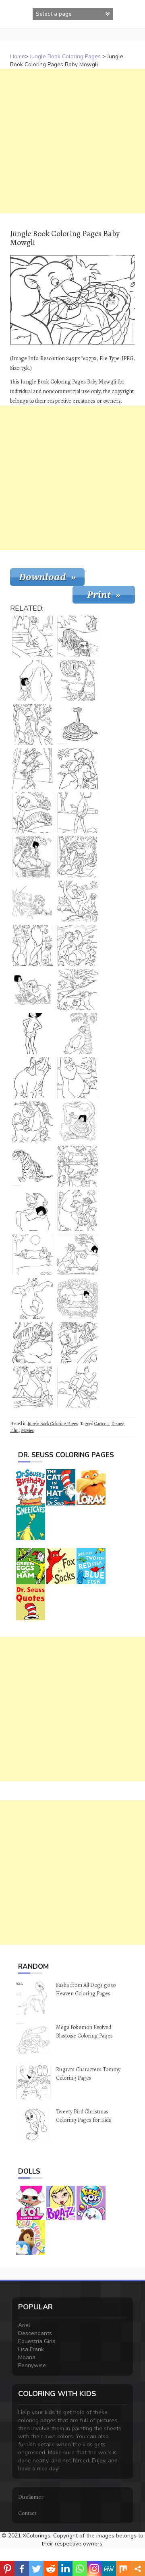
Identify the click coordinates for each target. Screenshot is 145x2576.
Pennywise (32, 2365)
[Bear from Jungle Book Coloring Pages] (78, 1034)
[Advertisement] (72, 141)
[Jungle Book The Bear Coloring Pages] (78, 1078)
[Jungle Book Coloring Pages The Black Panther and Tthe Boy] (33, 1387)
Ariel (24, 2325)
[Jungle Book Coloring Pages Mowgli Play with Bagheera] (78, 1254)
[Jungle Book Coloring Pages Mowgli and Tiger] (33, 813)
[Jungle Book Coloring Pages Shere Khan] (78, 857)
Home (18, 56)
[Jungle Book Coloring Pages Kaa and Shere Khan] (78, 636)
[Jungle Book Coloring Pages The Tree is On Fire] (78, 989)
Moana (27, 2357)
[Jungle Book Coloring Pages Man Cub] (78, 813)
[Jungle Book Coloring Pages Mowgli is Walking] (78, 1387)
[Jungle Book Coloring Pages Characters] (33, 1122)
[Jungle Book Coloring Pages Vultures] (33, 769)
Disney (117, 1424)
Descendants (35, 2333)
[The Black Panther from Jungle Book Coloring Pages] (33, 636)
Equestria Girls (37, 2341)
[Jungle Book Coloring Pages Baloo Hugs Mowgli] (33, 1210)
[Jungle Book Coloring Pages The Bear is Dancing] (33, 1299)
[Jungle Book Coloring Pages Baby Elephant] (33, 989)
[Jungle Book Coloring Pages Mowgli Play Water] (78, 901)
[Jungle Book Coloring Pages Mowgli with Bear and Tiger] (78, 1210)
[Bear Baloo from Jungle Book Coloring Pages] (33, 680)
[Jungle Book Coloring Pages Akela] (33, 945)
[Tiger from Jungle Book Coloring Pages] (33, 1166)
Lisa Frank (31, 2349)
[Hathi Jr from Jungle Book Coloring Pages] (33, 1078)
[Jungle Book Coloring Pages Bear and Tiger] (33, 1343)
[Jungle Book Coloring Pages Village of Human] (78, 1166)
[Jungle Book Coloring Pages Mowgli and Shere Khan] (33, 724)
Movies (27, 1430)
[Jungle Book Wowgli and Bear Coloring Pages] (78, 769)
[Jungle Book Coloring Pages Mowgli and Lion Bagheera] (78, 1299)
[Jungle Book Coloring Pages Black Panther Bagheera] (33, 901)
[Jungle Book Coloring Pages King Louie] (33, 857)
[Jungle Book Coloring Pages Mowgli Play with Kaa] (78, 680)
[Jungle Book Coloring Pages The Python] (78, 724)
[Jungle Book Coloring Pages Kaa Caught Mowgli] (78, 1122)
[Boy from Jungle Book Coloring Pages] (33, 1034)
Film (14, 1430)
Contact (27, 2513)
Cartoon (101, 1424)
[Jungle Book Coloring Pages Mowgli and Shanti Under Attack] (78, 1343)
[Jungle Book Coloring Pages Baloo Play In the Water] (78, 945)
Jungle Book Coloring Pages (65, 56)
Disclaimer (31, 2497)
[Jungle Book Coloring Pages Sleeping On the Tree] (33, 1254)
